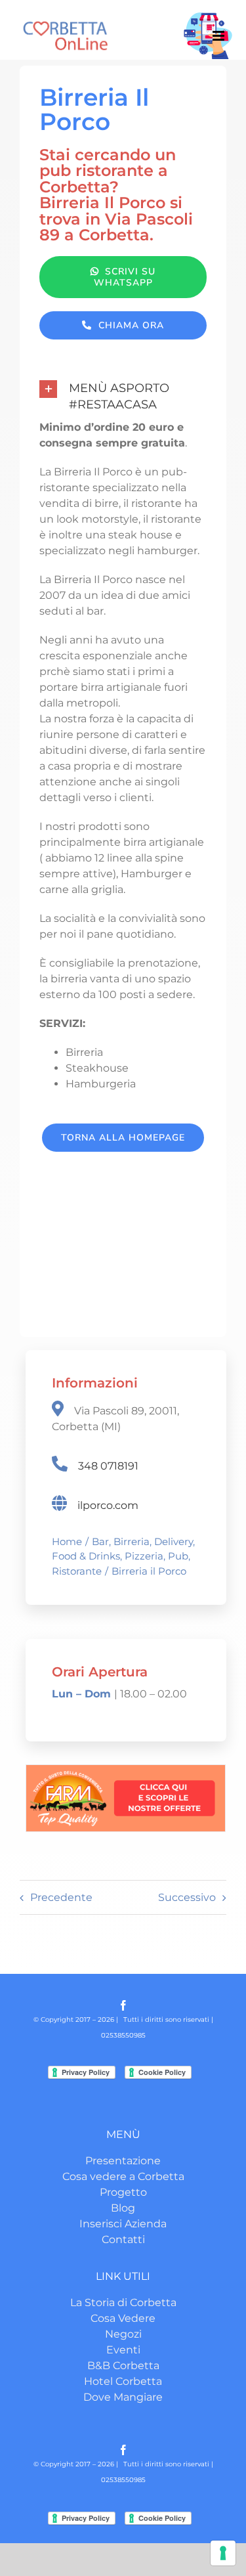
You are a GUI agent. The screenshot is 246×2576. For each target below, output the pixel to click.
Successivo (187, 1897)
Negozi (123, 2334)
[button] (123, 397)
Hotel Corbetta (123, 2381)
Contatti (123, 2239)
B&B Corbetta (123, 2366)
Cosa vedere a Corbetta (123, 2176)
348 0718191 (108, 1466)
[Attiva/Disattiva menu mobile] (219, 36)
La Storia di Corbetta (123, 2303)
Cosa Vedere (123, 2318)
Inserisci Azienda (123, 2224)
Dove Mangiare (123, 2397)
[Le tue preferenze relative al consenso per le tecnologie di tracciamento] (223, 2553)
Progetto (123, 2192)
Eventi (123, 2350)
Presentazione (123, 2161)
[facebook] (123, 2005)
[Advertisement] (123, 1255)
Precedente (61, 1897)
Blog (123, 2208)
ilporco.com (108, 1505)
